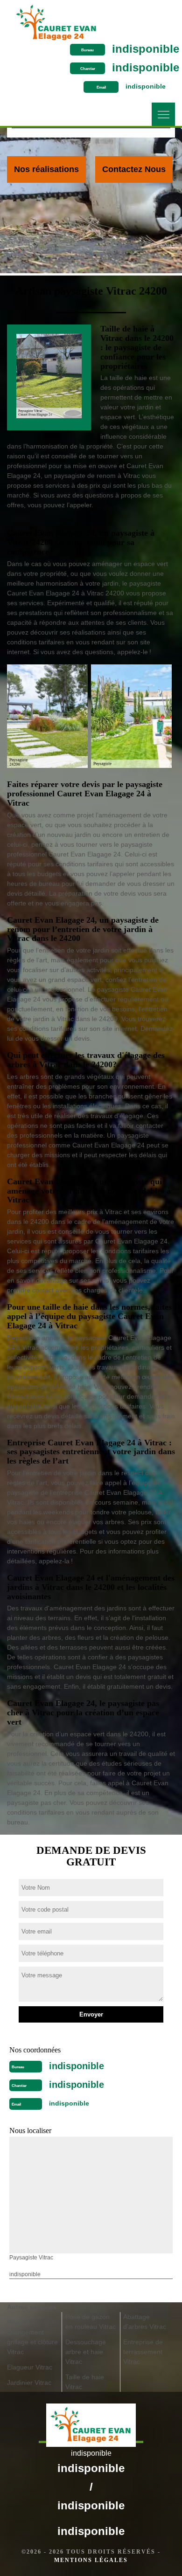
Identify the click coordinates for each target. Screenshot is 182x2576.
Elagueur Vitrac (30, 2367)
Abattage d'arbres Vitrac (145, 2322)
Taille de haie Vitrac (85, 2382)
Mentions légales (91, 2560)
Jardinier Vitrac (29, 2383)
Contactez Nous (134, 169)
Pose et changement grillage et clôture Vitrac (32, 2337)
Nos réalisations (46, 169)
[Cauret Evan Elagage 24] (56, 20)
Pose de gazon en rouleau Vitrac (91, 2322)
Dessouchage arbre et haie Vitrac (86, 2352)
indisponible (146, 49)
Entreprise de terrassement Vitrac (143, 2352)
